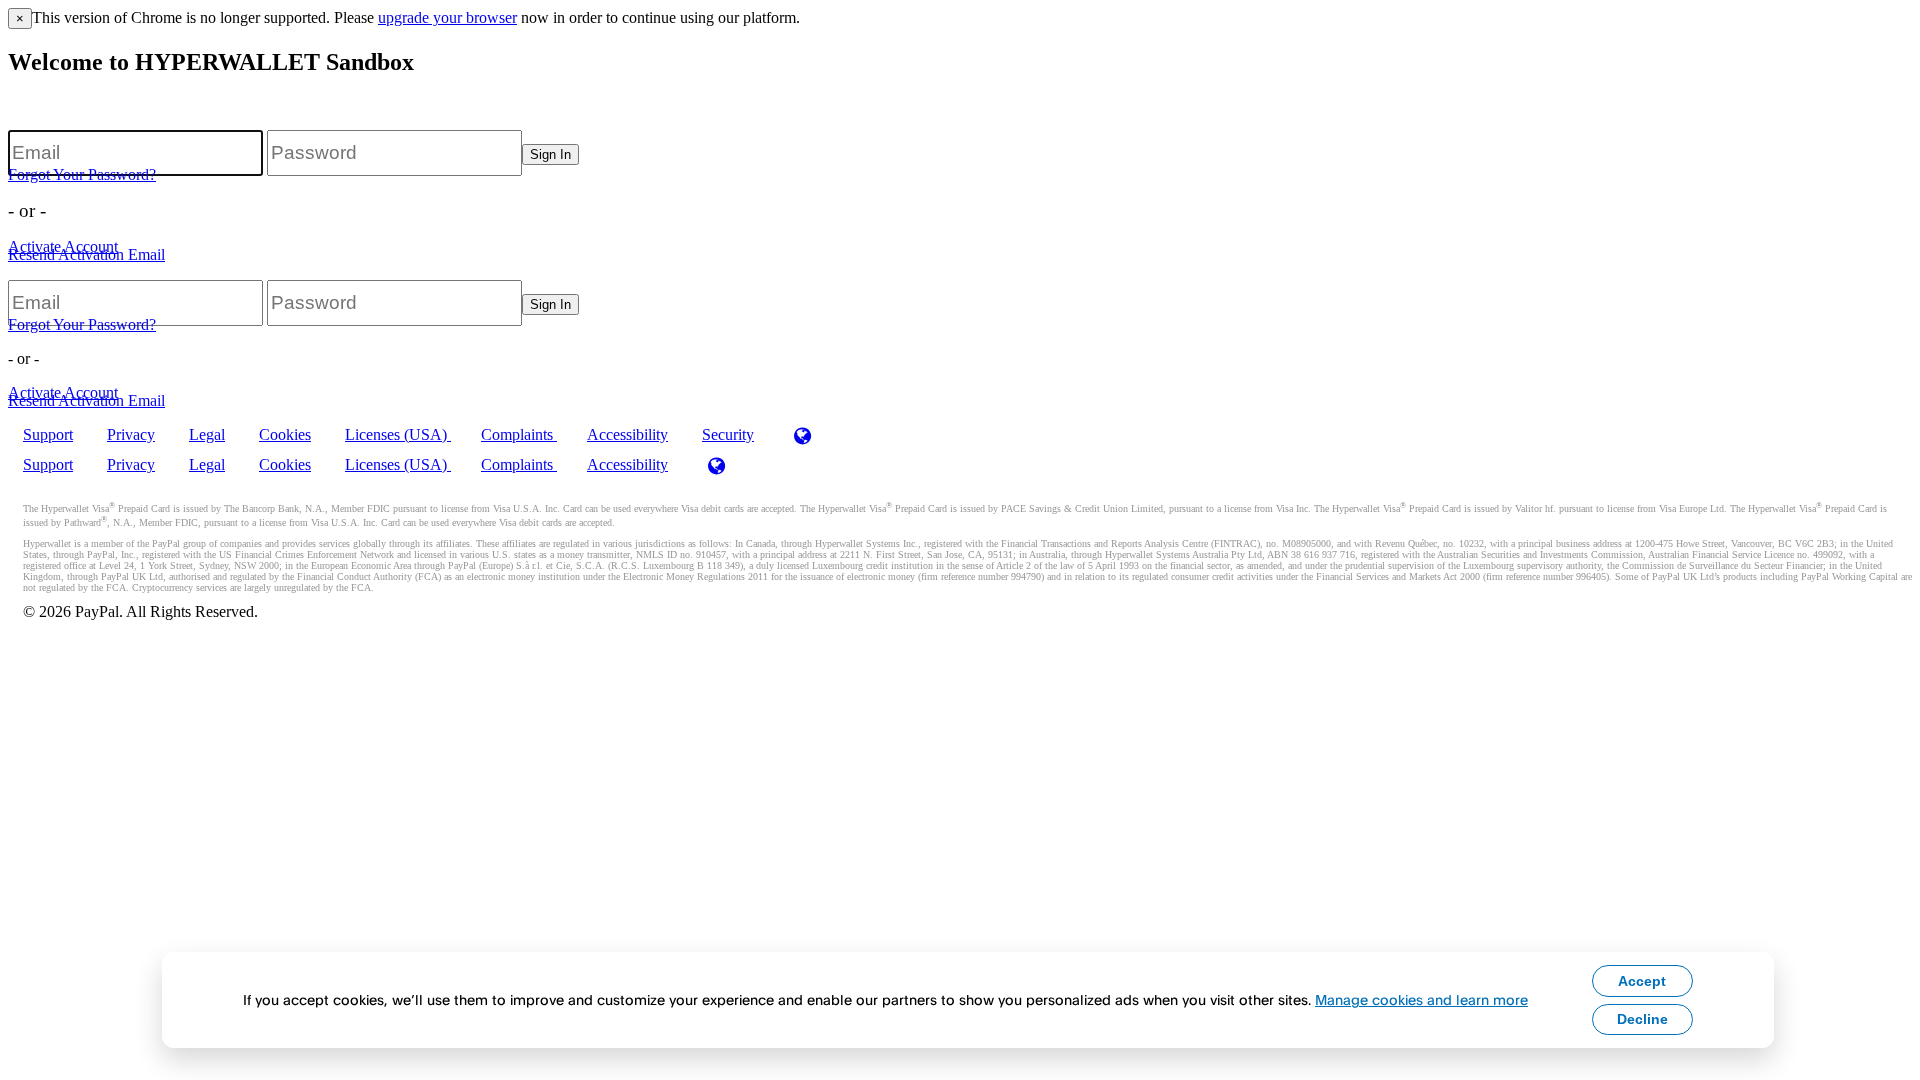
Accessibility (627, 434)
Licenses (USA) (398, 434)
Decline (1642, 1019)
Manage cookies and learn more (1421, 999)
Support (48, 434)
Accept (1642, 981)
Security (728, 434)
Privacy (131, 434)
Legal (207, 434)
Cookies (285, 434)
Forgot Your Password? (82, 174)
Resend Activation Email (86, 254)
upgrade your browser (447, 17)
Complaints (519, 434)
